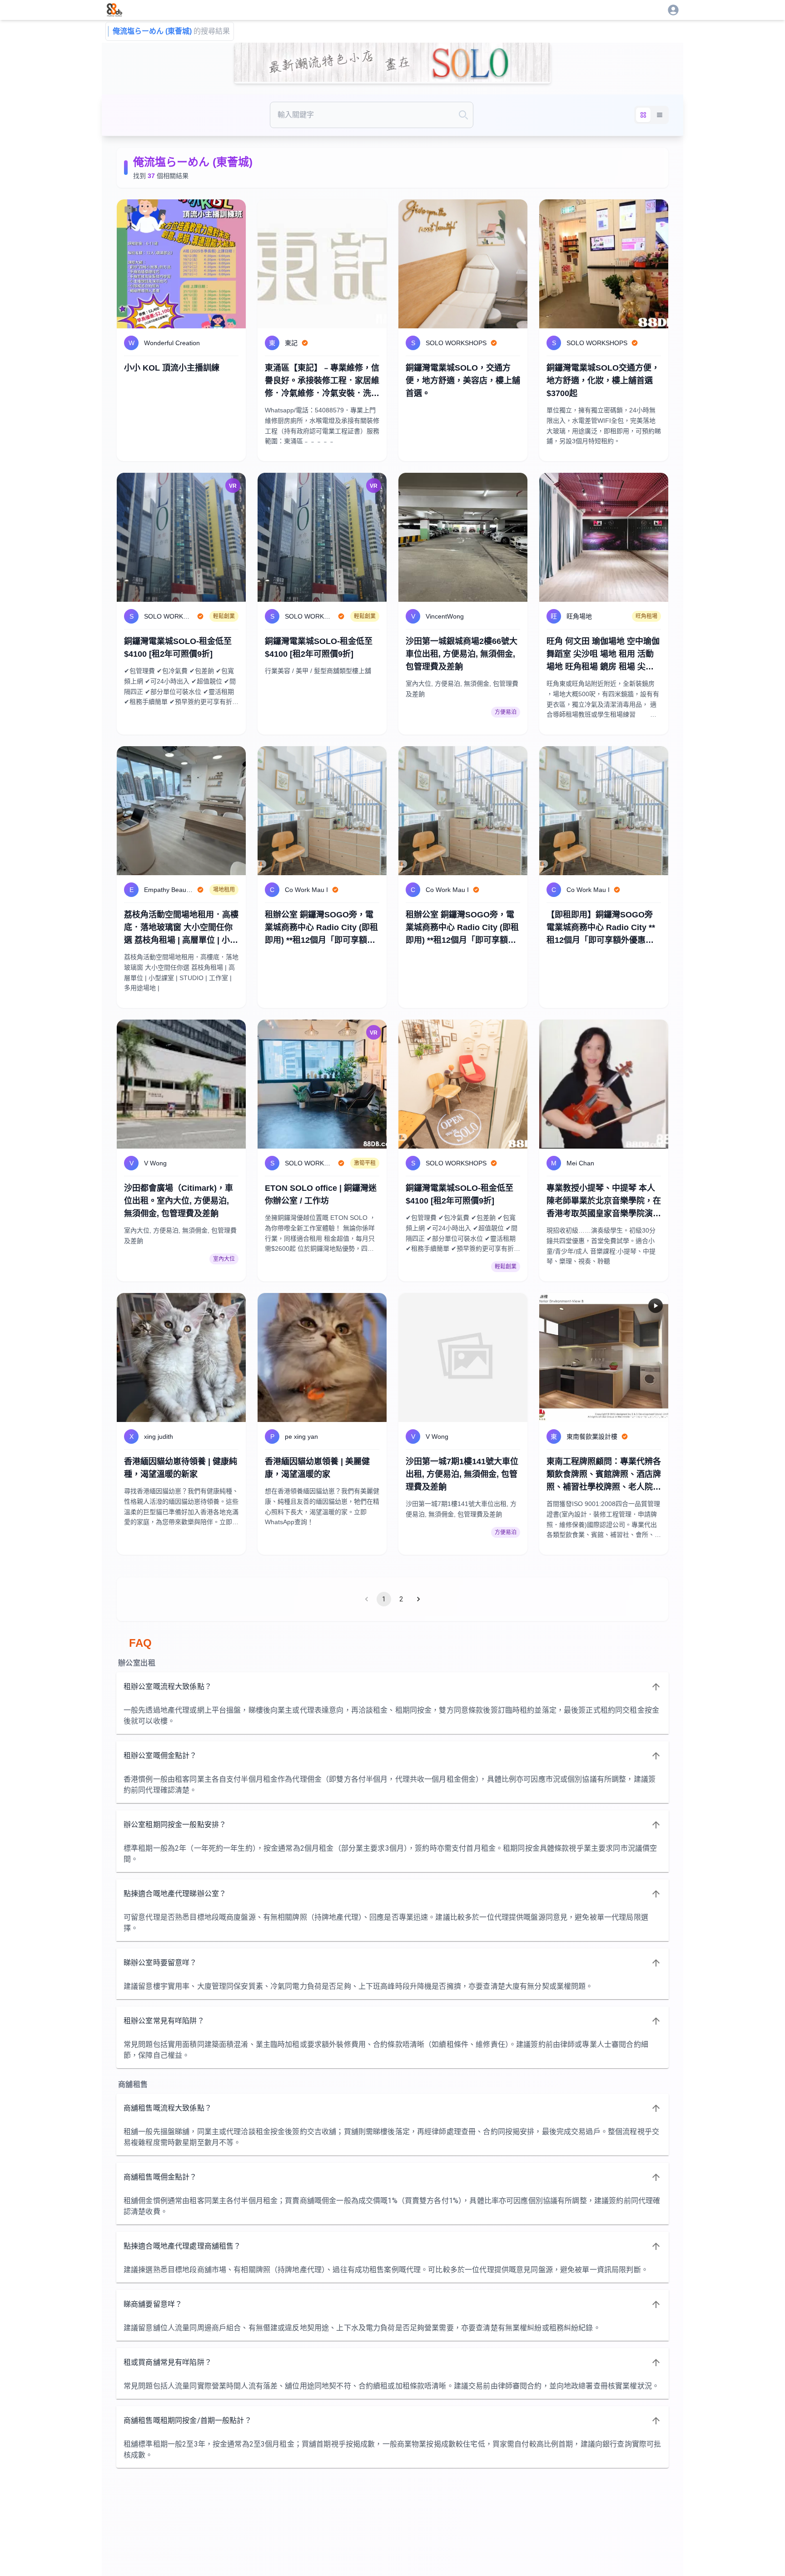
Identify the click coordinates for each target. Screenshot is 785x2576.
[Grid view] (643, 115)
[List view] (660, 115)
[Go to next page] (418, 1599)
